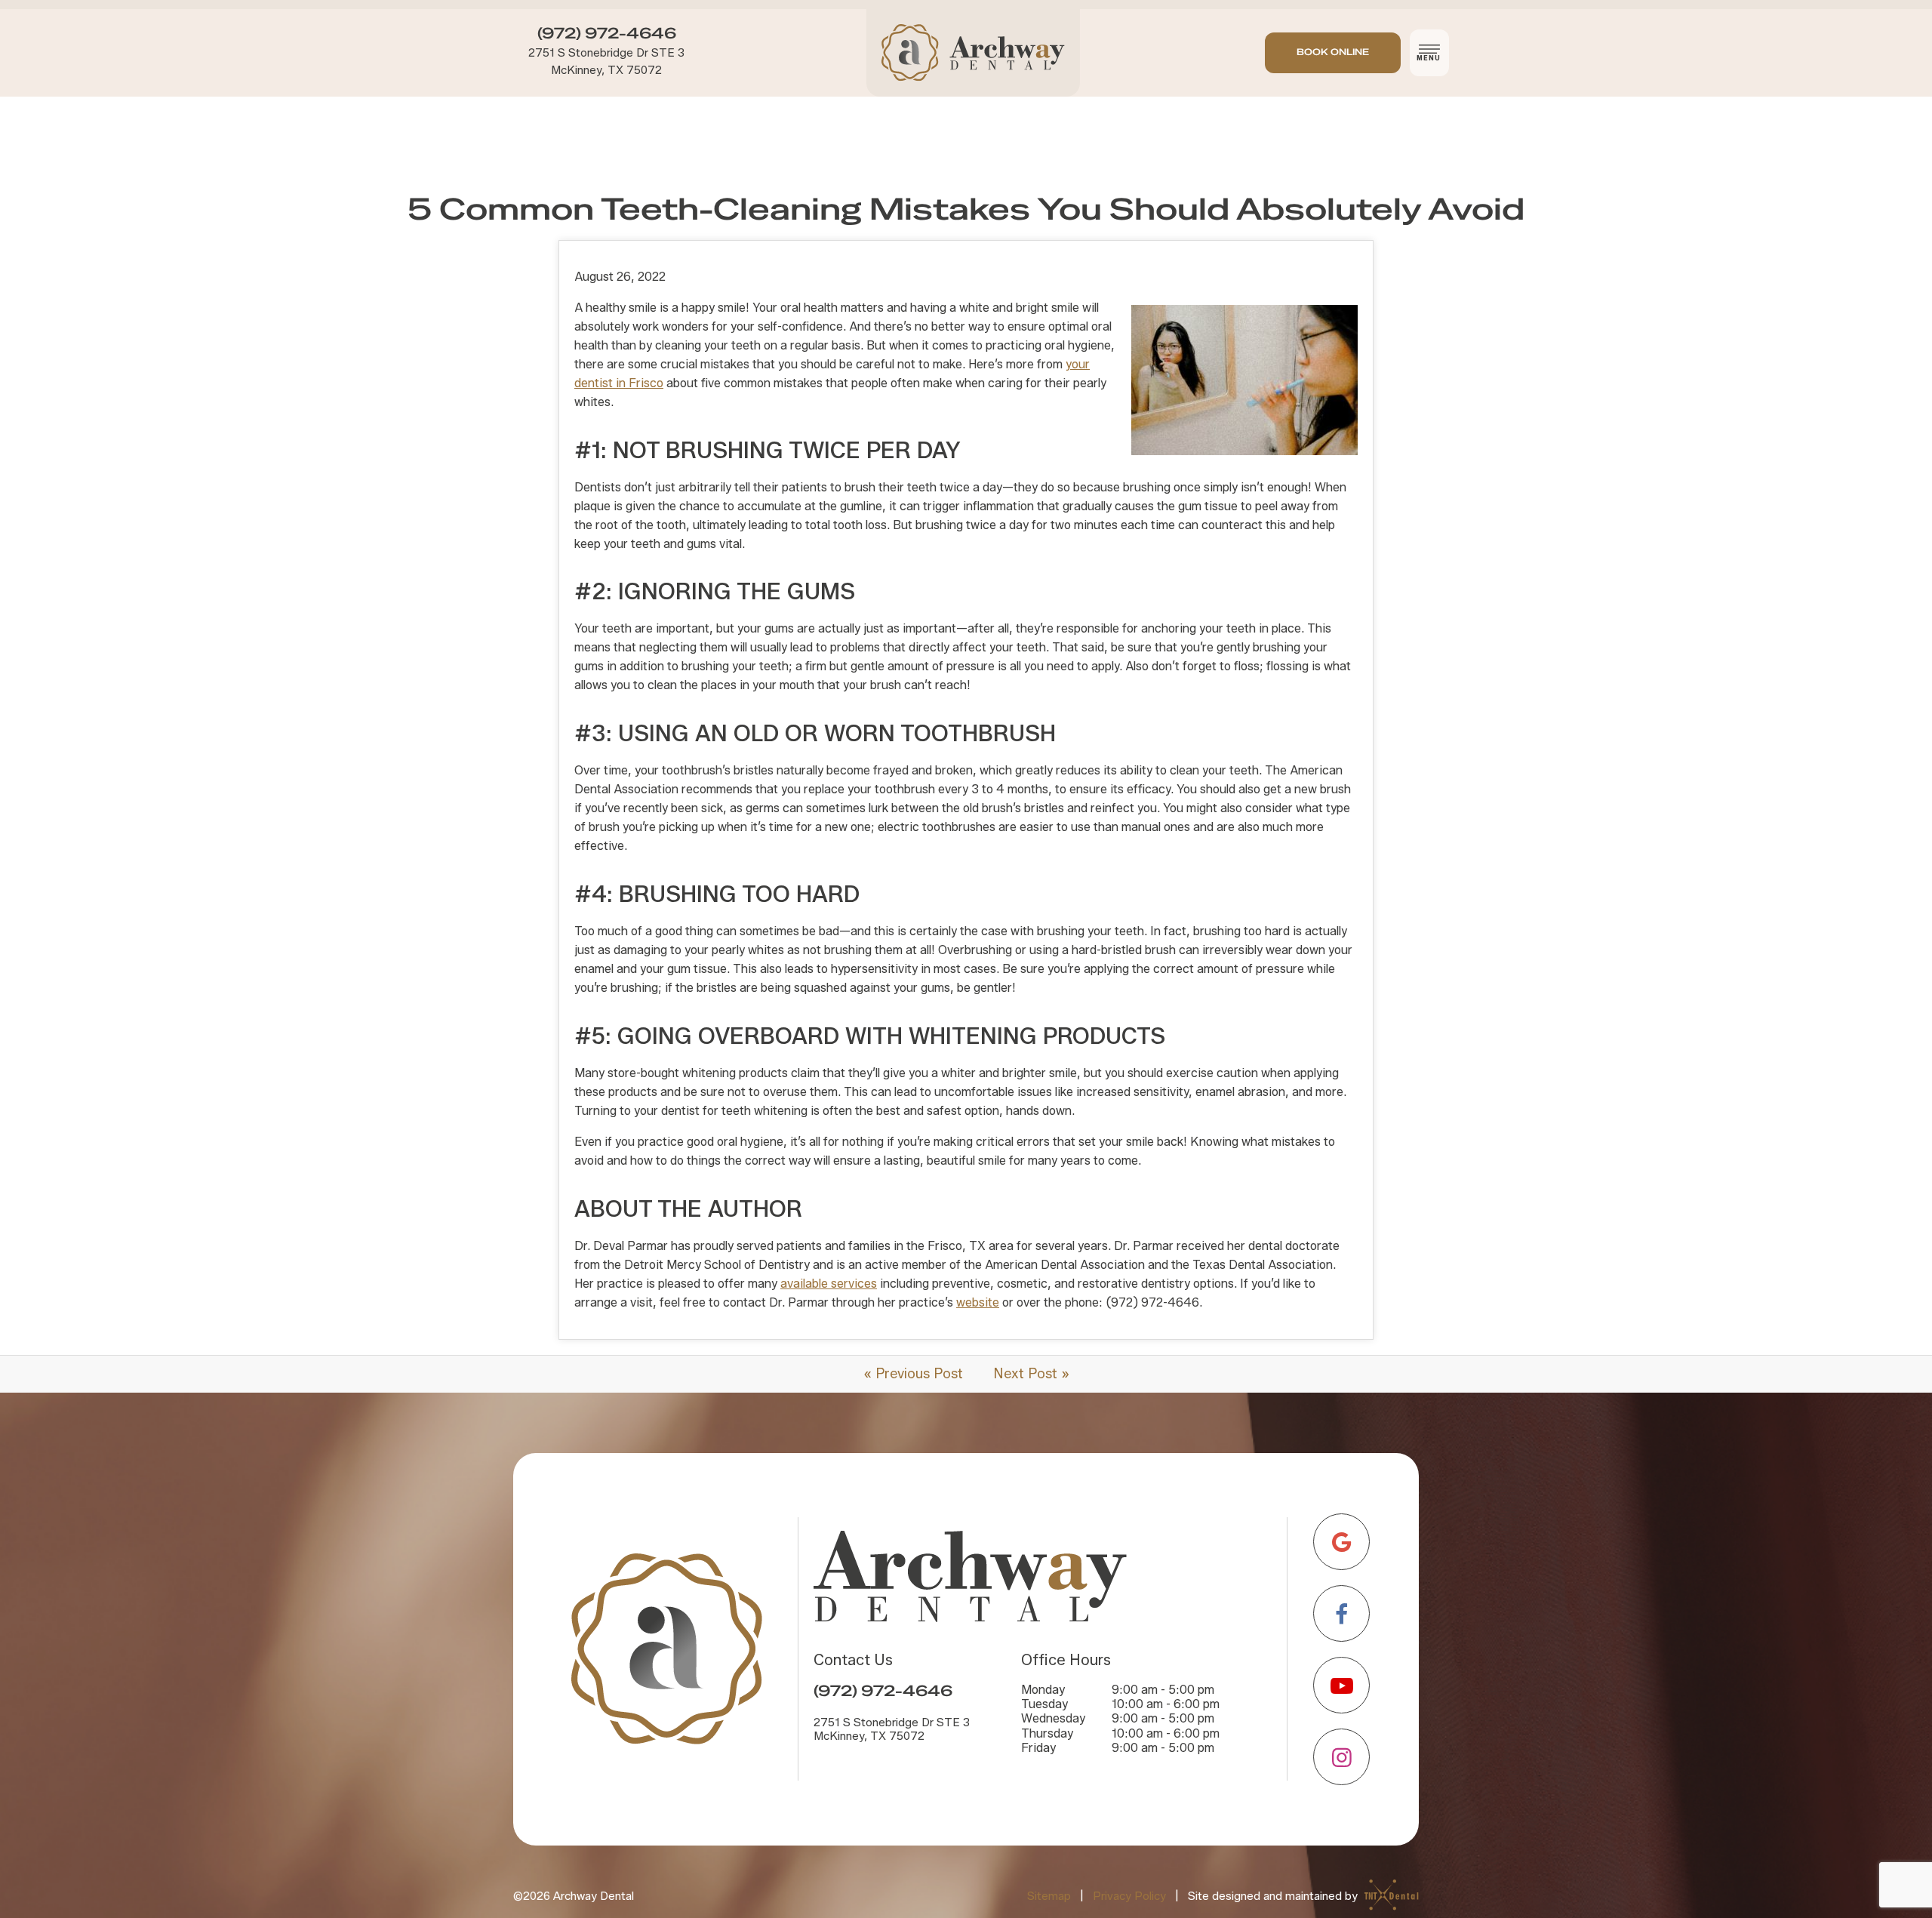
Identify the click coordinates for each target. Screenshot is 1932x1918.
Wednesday (1053, 1718)
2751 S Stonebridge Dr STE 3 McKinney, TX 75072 (606, 62)
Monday (1043, 1690)
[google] (1341, 1542)
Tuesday (1044, 1704)
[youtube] (1341, 1685)
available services (829, 1284)
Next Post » (1031, 1374)
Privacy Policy (1129, 1895)
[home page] (973, 53)
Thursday (1047, 1733)
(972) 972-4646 (607, 34)
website (978, 1302)
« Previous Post (913, 1374)
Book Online (1333, 52)
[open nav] (1430, 53)
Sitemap (1049, 1895)
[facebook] (1341, 1613)
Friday (1038, 1748)
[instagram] (1341, 1757)
